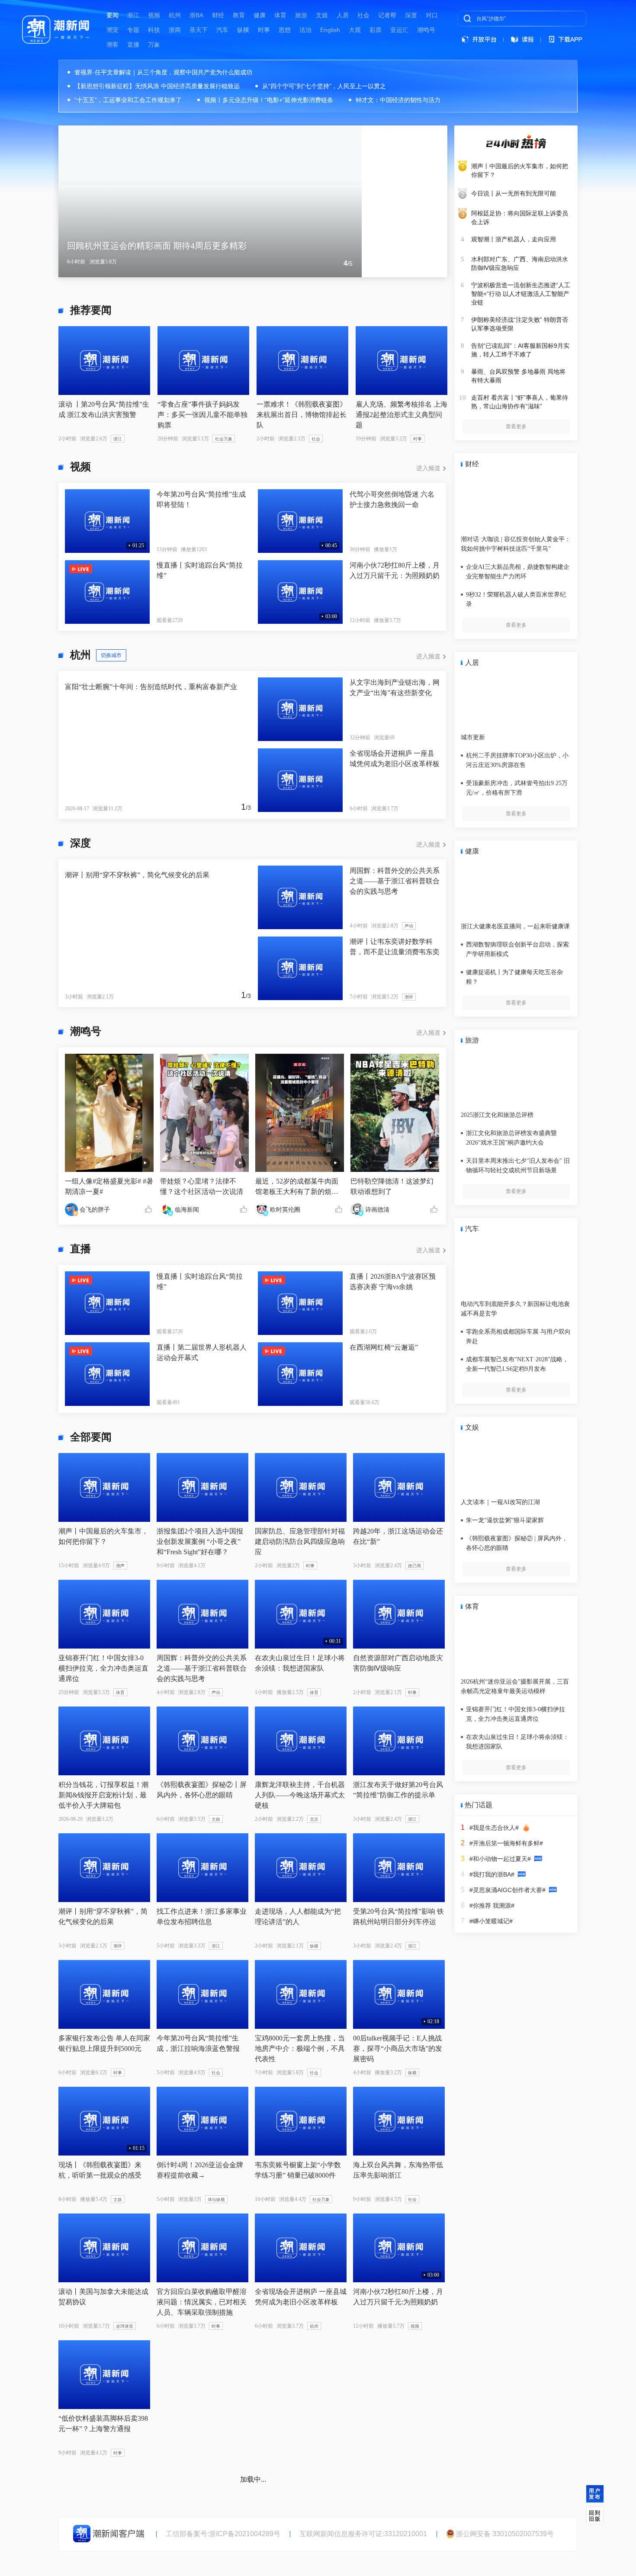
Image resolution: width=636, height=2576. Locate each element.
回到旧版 (595, 2516)
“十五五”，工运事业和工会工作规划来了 (128, 100)
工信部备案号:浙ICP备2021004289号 (223, 2534)
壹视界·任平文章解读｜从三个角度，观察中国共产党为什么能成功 (163, 72)
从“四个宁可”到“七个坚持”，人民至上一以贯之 (324, 86)
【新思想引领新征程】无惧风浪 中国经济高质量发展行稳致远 (157, 86)
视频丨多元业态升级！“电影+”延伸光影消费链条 (269, 100)
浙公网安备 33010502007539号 (505, 2534)
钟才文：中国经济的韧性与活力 (398, 100)
